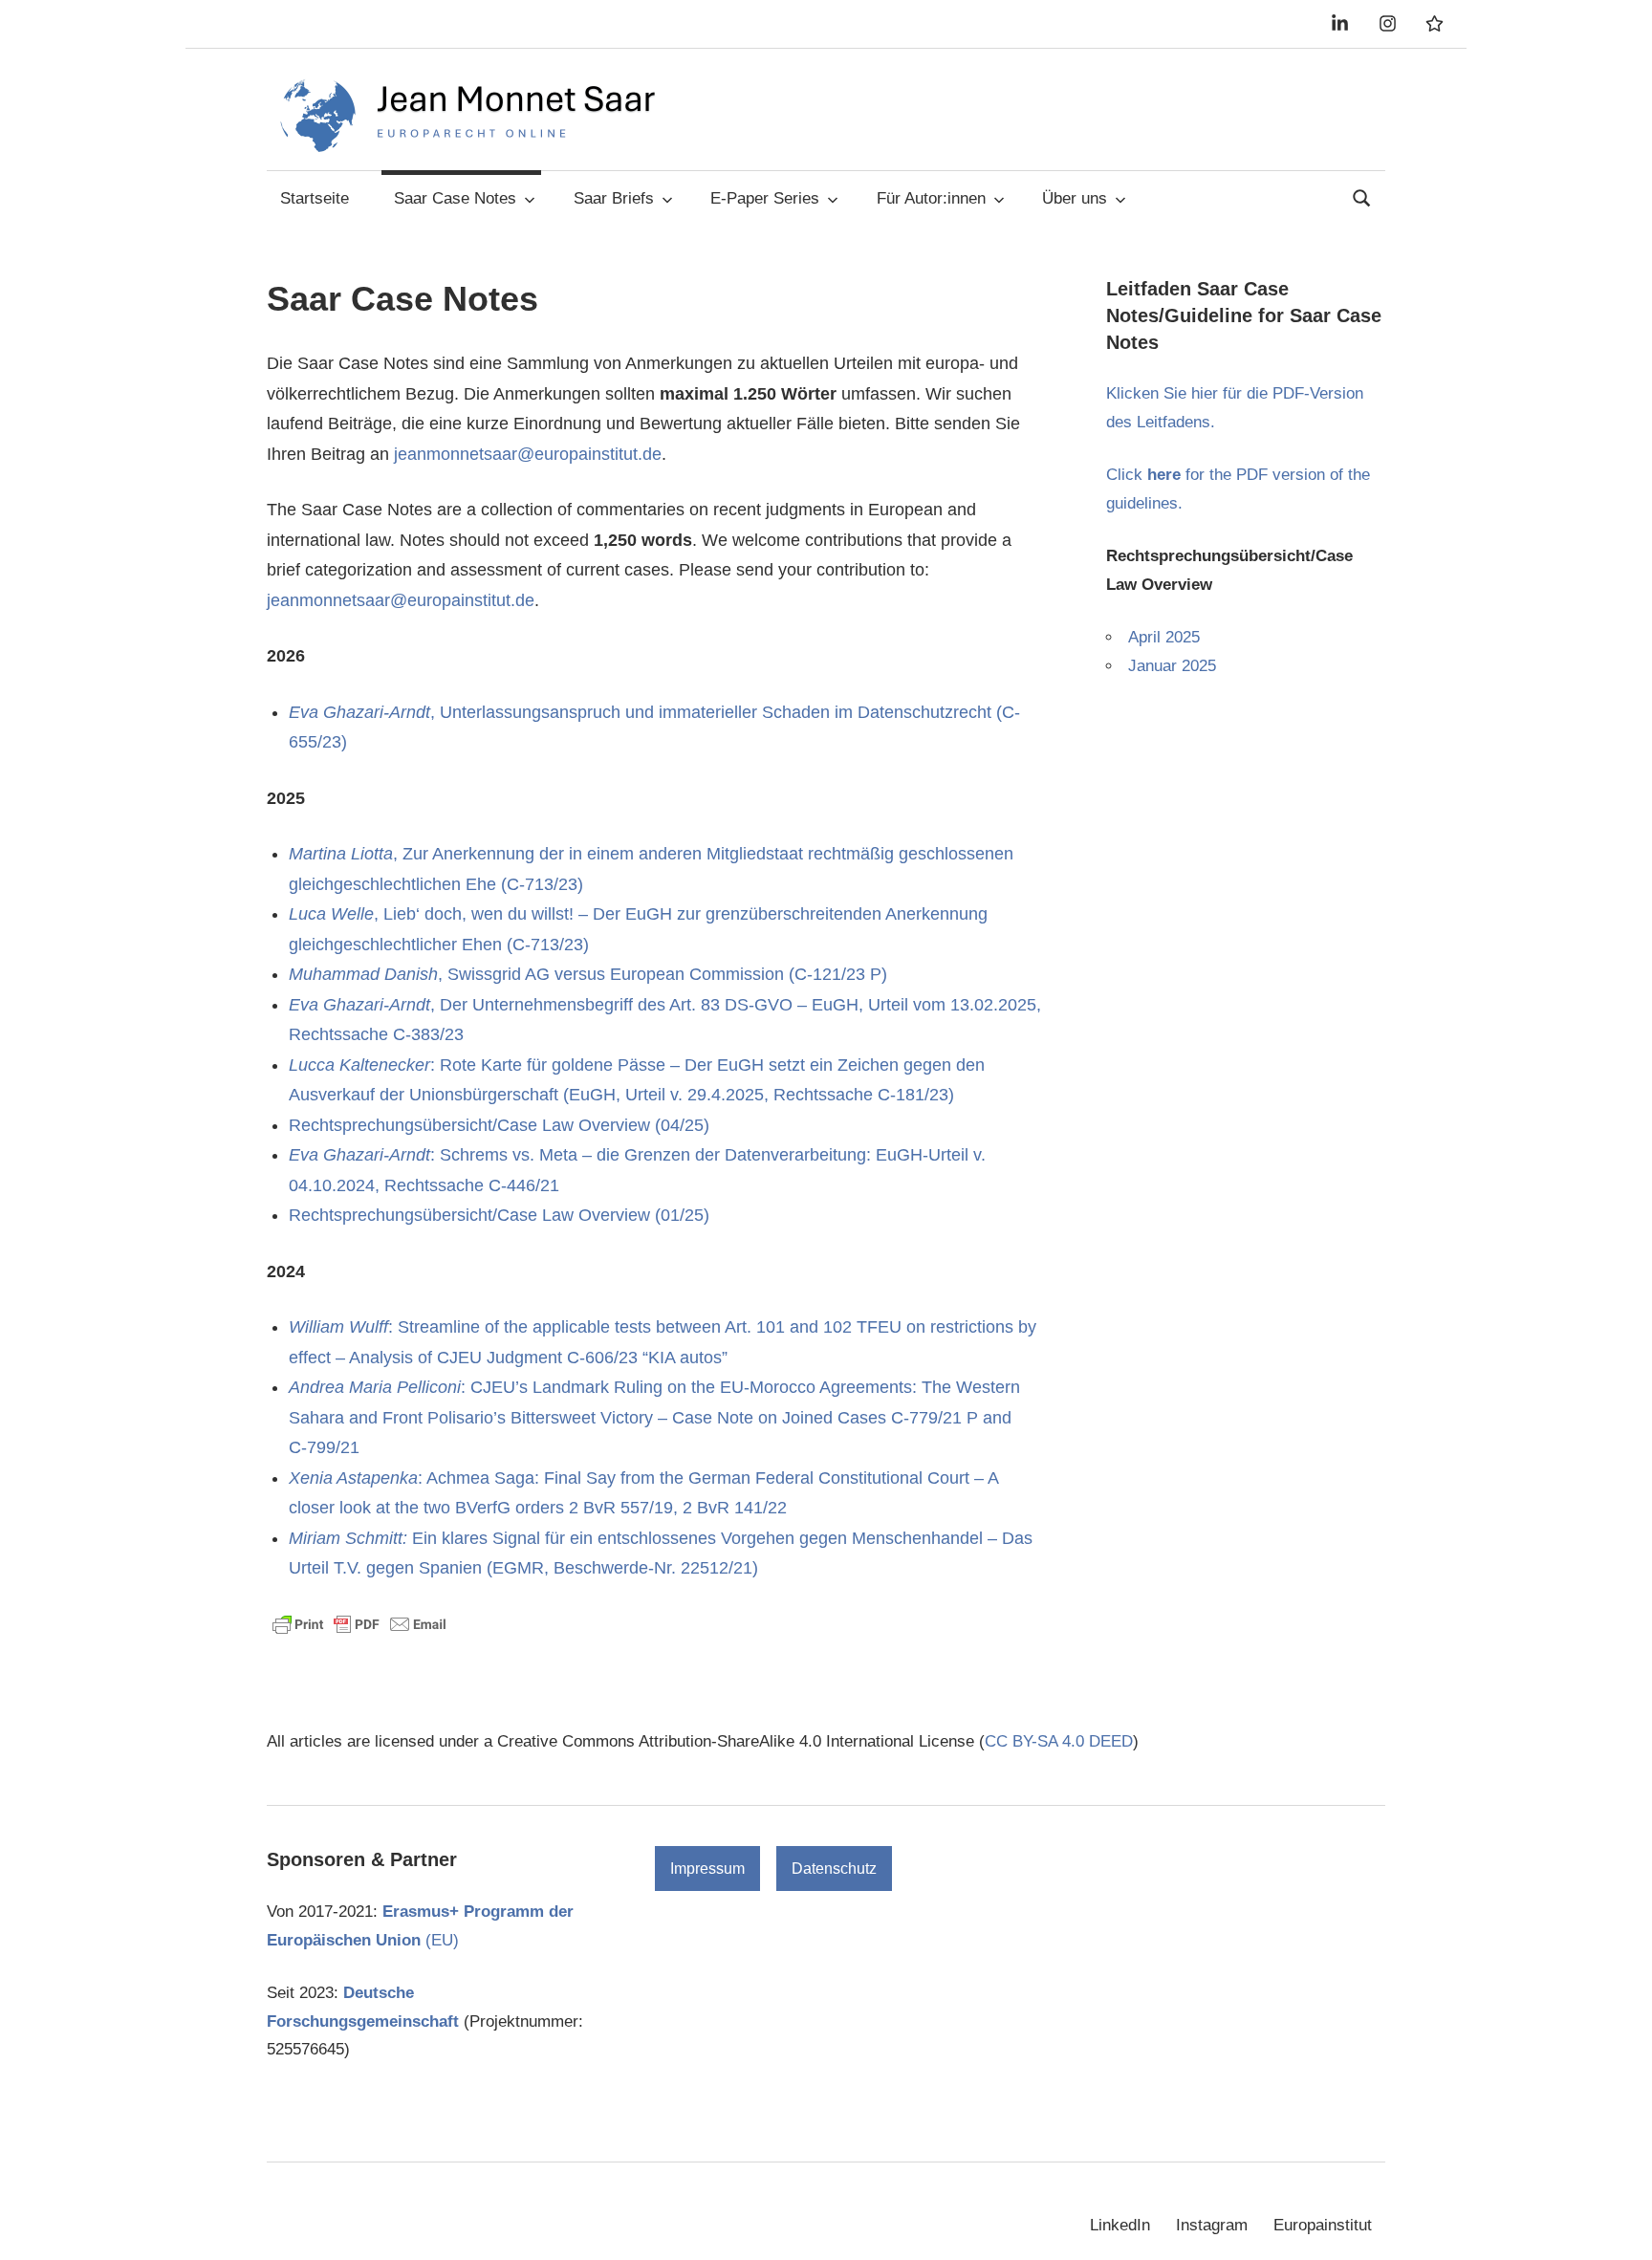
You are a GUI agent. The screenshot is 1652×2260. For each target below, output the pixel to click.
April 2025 (1164, 637)
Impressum (707, 1869)
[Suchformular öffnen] (1362, 196)
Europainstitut (1323, 2225)
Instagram (1212, 2225)
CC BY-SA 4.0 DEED (1059, 1741)
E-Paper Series (765, 198)
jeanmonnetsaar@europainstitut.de (528, 454)
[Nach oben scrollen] (1618, 2226)
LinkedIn (1120, 2225)
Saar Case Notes (455, 198)
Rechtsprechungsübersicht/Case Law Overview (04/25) (499, 1125)
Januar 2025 (1172, 666)
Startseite (315, 198)
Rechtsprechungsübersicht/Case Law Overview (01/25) (499, 1215)
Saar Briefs (614, 198)
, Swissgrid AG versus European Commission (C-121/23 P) (588, 974)
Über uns (1075, 198)
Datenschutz (834, 1869)
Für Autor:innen (931, 198)
